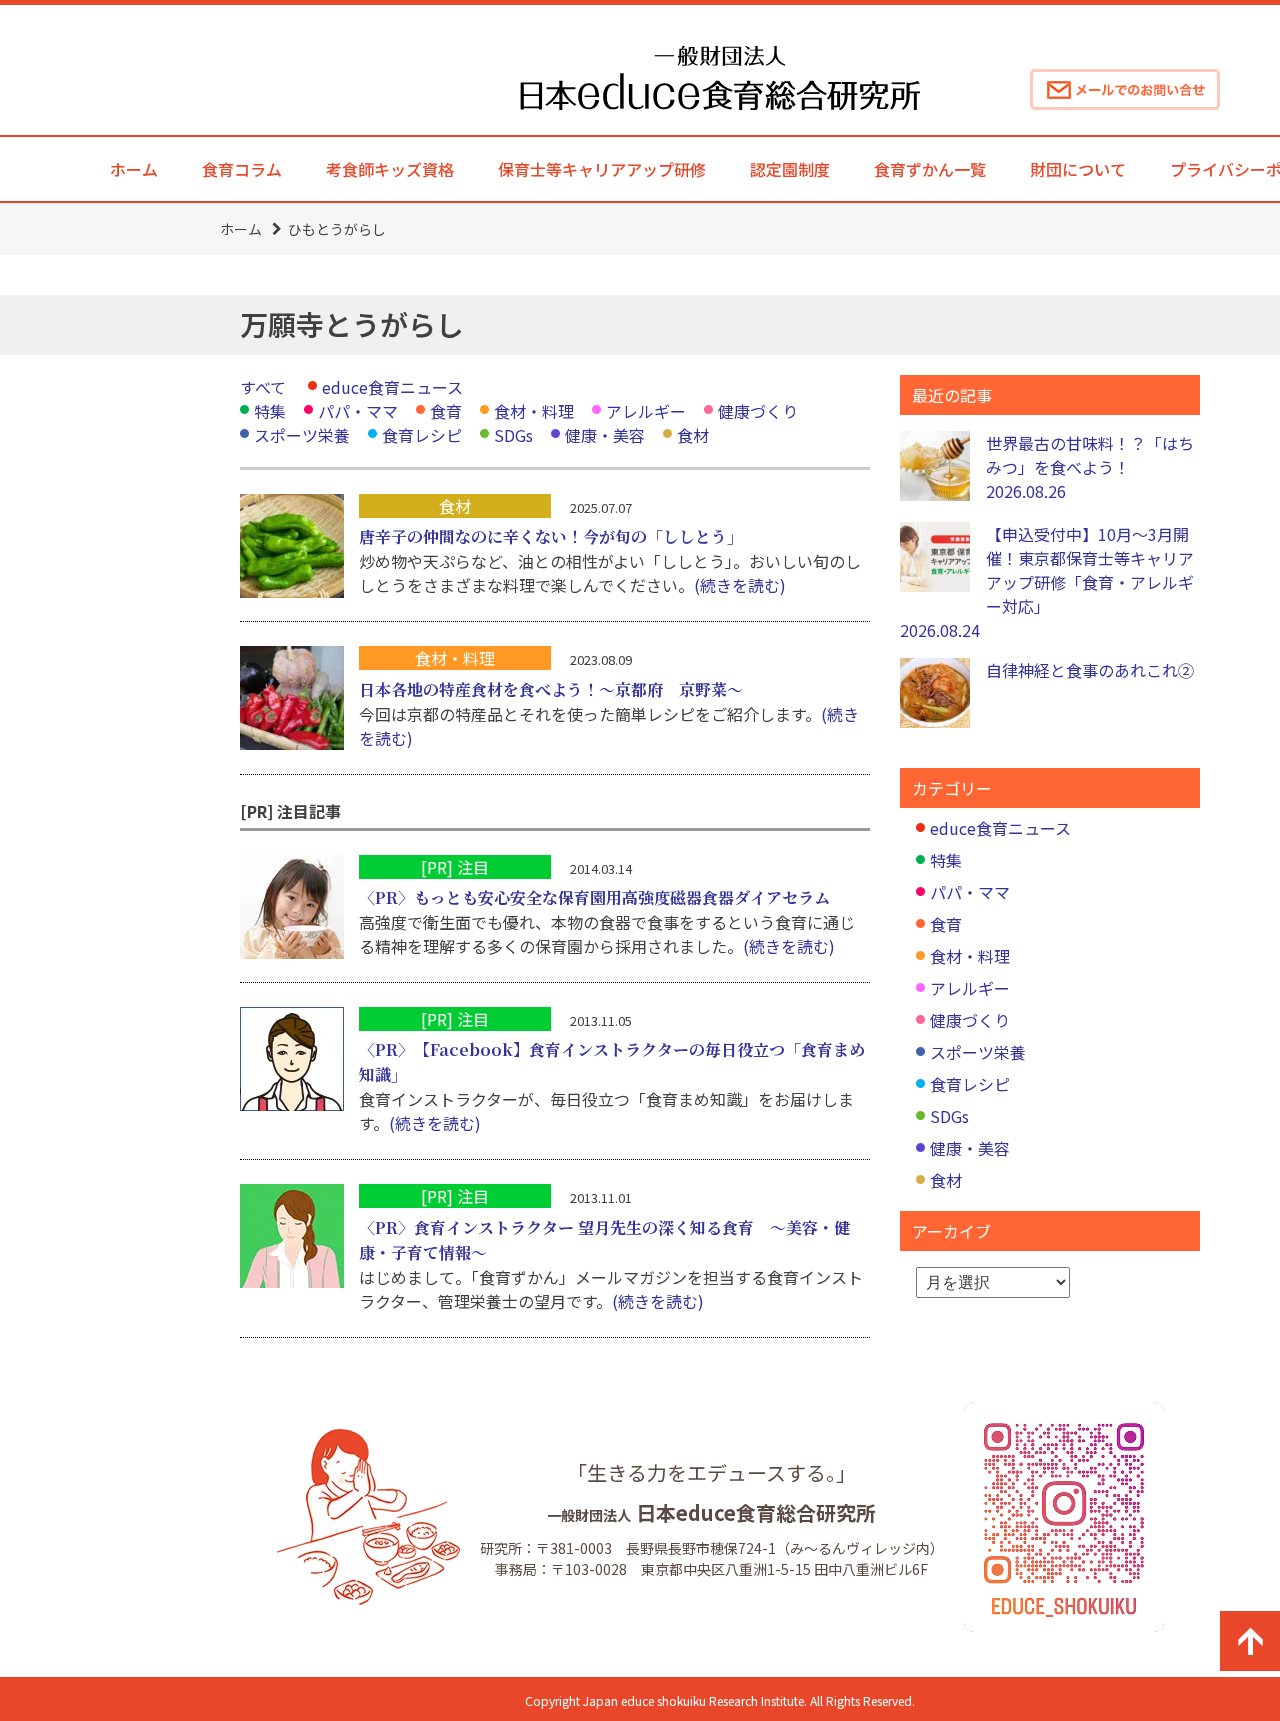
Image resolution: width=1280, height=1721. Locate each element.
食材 (693, 435)
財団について (1078, 169)
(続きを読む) (740, 585)
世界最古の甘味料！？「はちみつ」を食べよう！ (1090, 467)
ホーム (134, 169)
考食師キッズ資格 (390, 169)
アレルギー (646, 411)
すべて (263, 387)
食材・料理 (534, 411)
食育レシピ (422, 435)
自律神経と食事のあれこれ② (1090, 670)
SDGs (513, 435)
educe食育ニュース (392, 387)
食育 (446, 411)
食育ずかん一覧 (930, 169)
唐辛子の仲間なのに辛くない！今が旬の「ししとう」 (551, 536)
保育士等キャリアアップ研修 (602, 169)
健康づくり (758, 411)
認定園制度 (790, 169)
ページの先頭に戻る (1250, 1641)
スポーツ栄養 (302, 435)
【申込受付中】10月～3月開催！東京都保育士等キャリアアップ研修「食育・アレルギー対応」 (1047, 582)
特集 (270, 411)
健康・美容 (605, 435)
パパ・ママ (358, 411)
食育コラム (242, 169)
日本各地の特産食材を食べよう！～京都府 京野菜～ (551, 689)
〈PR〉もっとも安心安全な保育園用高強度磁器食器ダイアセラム (594, 897)
